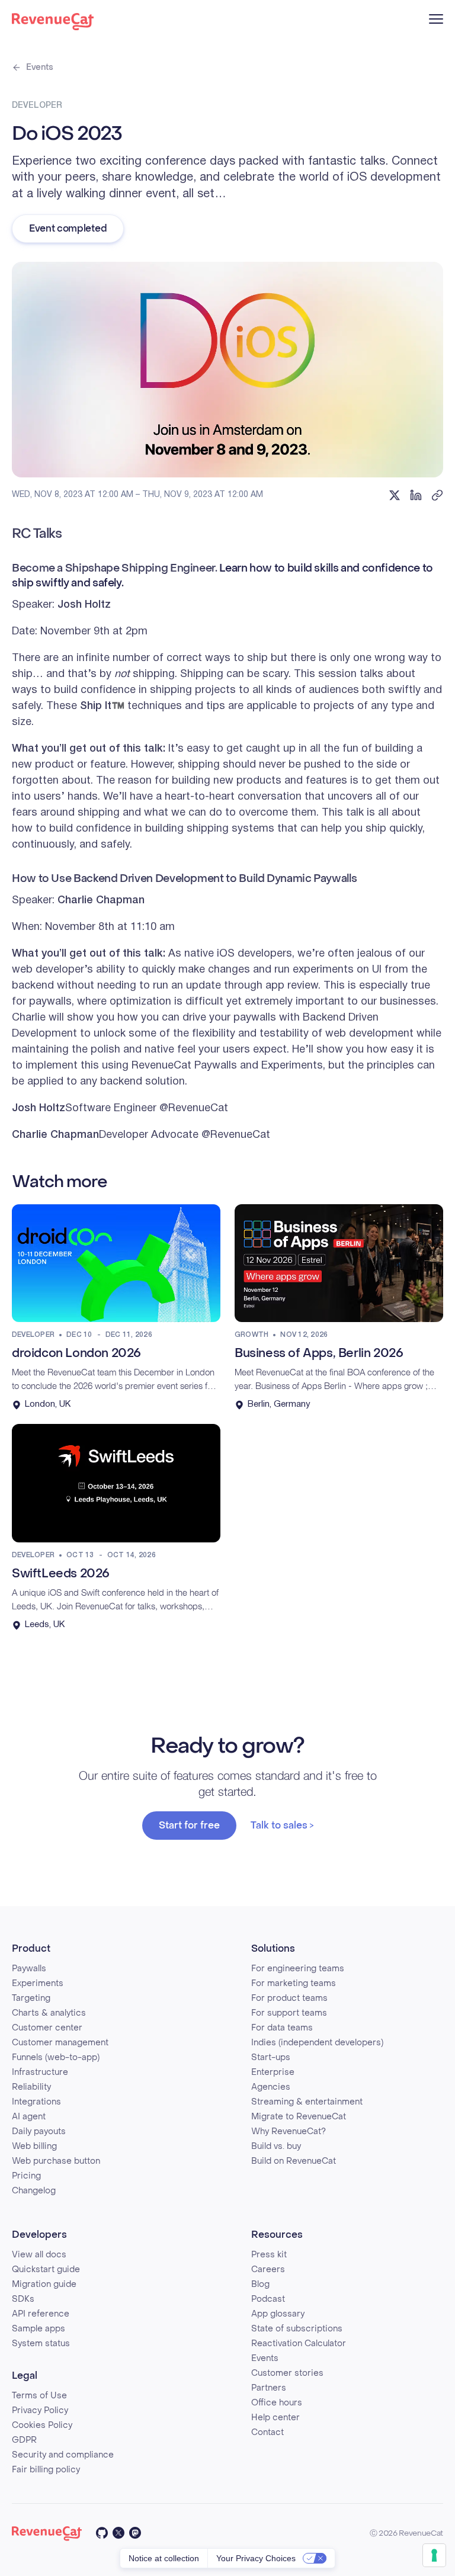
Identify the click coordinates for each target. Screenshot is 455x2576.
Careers (268, 2269)
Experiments (38, 1983)
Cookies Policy (42, 2425)
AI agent (29, 2117)
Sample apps (39, 2329)
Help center (275, 2418)
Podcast (268, 2299)
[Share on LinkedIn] (416, 495)
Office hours (277, 2403)
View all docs (39, 2255)
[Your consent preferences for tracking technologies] (434, 2555)
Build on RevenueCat (294, 2161)
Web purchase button (56, 2161)
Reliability (31, 2087)
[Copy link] (437, 495)
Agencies (271, 2087)
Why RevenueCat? (289, 2131)
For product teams (289, 1998)
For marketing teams (294, 1983)
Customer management (60, 2043)
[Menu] (436, 19)
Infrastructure (40, 2072)
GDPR (24, 2440)
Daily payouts (39, 2131)
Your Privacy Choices (256, 2558)
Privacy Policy (40, 2410)
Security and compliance (63, 2455)
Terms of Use (39, 2396)
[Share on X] (395, 495)
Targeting (31, 1998)
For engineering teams (298, 1969)
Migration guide (44, 2284)
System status (41, 2344)
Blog (260, 2284)
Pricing (26, 2176)
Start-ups (271, 2057)
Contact (267, 2432)
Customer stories (287, 2373)
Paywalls (29, 1969)
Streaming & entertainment (307, 2102)
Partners (269, 2388)
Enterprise (273, 2072)
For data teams (282, 2028)
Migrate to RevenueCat (299, 2117)
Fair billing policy (46, 2470)
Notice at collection (164, 2558)
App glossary (278, 2314)
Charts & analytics (49, 2013)
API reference (41, 2314)
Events (40, 67)
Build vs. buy (276, 2146)
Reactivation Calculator (299, 2344)
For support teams (289, 2013)
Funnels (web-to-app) (56, 2057)
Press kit (269, 2255)
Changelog (34, 2191)
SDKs (23, 2299)
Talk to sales (279, 1825)
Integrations (36, 2102)
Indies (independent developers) (317, 2043)
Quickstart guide (46, 2269)
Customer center (47, 2028)
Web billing (34, 2146)
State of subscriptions (297, 2329)
